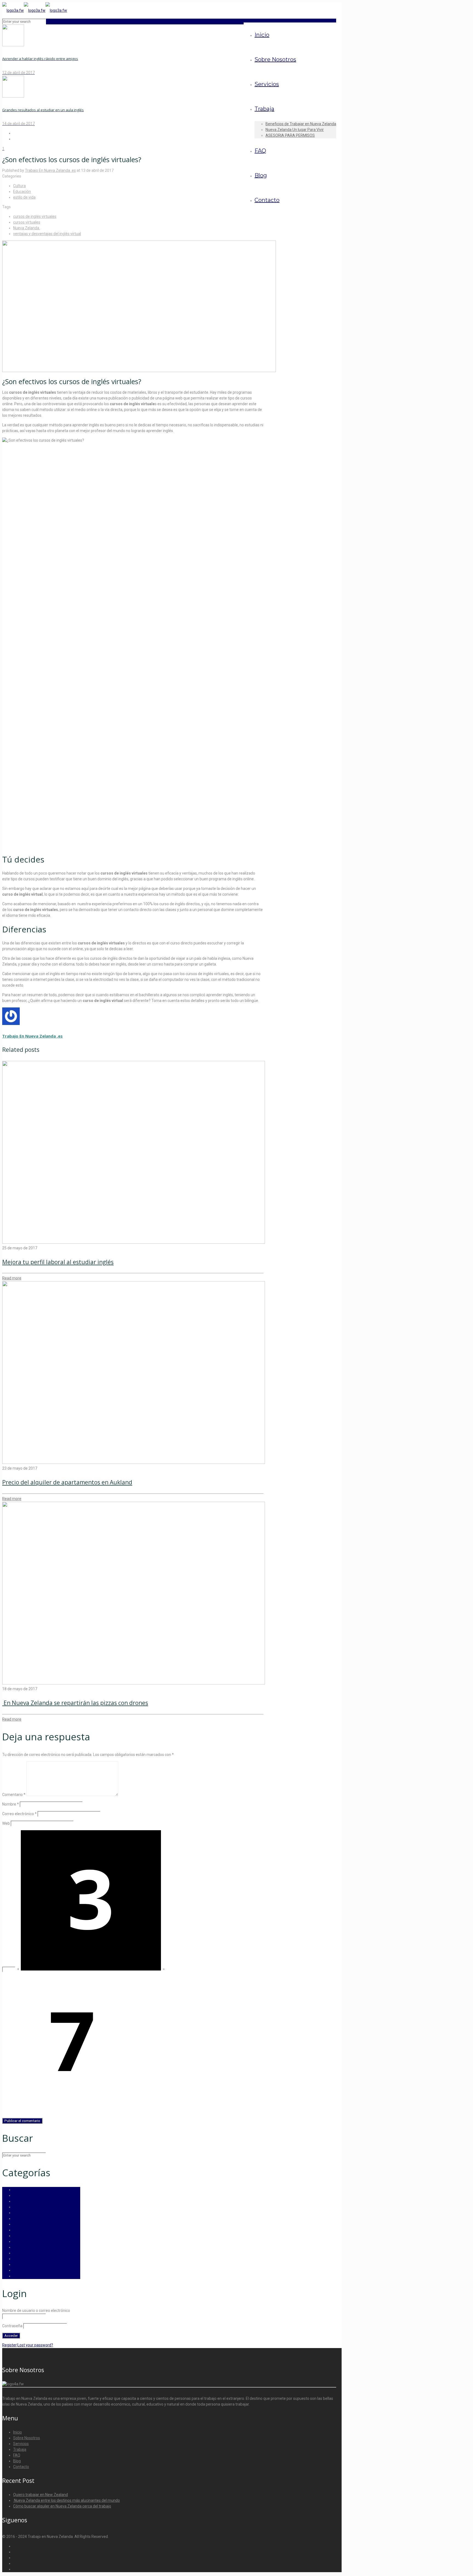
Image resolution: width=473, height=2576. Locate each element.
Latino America (26, 2241)
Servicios (21, 2444)
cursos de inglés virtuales (35, 216)
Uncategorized (26, 2270)
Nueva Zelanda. (27, 228)
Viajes (18, 2276)
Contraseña (12, 2326)
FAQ (17, 2455)
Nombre (11, 1804)
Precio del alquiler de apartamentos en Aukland (67, 1482)
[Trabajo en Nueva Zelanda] (35, 10)
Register (9, 2345)
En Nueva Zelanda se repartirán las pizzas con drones (75, 1703)
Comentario (14, 1795)
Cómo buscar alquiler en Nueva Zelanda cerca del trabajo (62, 2506)
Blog (17, 2461)
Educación (22, 192)
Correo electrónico (19, 1814)
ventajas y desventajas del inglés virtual (47, 234)
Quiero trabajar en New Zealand (41, 2495)
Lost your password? (35, 2345)
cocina (19, 2190)
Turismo (20, 2264)
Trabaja (20, 2449)
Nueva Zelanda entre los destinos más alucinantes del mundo (67, 2500)
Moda (18, 2247)
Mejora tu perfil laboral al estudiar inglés (58, 1262)
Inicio (18, 2432)
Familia (19, 2230)
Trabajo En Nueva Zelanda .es (50, 170)
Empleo (20, 2213)
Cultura (19, 186)
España (20, 2218)
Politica (19, 2259)
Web (6, 1823)
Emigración (23, 2207)
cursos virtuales (27, 222)
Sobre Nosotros (27, 2438)
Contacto (21, 2467)
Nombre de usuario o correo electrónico (36, 2311)
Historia (20, 2236)
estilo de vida (24, 197)
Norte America (26, 2253)
